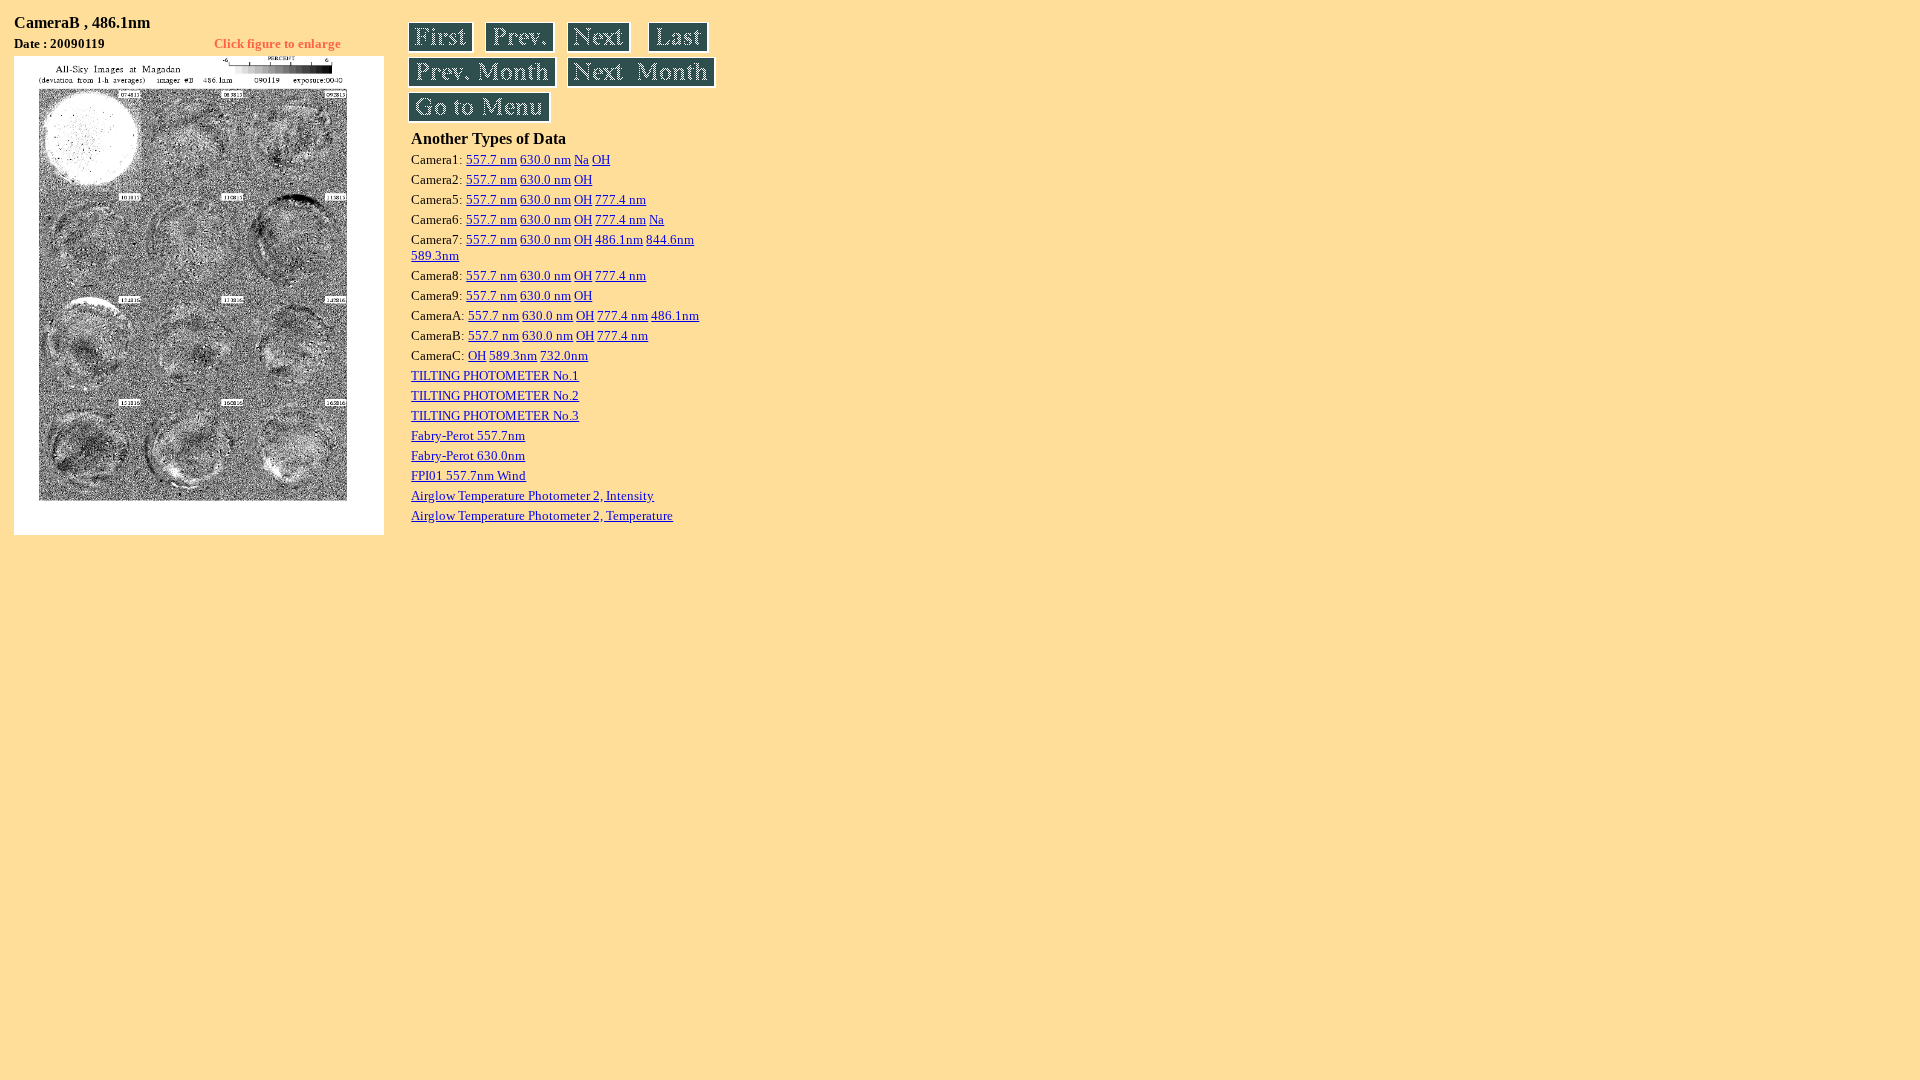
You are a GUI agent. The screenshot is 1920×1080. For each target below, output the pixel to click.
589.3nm (435, 255)
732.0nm (564, 355)
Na (581, 159)
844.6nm (670, 239)
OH (601, 159)
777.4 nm (620, 199)
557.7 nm (491, 159)
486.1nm (619, 239)
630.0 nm (545, 159)
